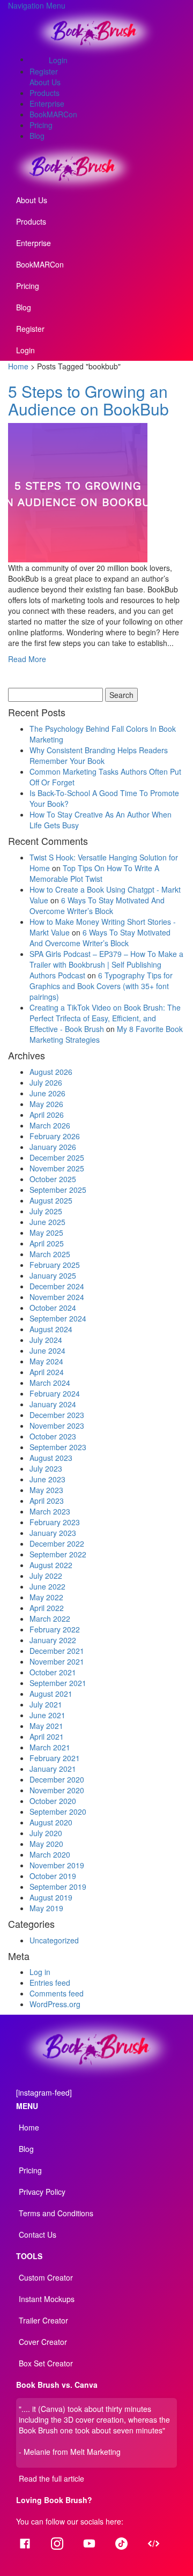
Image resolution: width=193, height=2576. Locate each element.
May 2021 (46, 1726)
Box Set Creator (46, 2363)
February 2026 (55, 1136)
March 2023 (50, 1511)
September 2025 (58, 1190)
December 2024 (57, 1286)
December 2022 (57, 1543)
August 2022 (51, 1565)
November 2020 (57, 1790)
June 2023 (47, 1479)
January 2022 (53, 1640)
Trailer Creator (43, 2320)
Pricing (41, 125)
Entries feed (50, 1983)
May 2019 (46, 1908)
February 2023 (55, 1522)
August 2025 (51, 1200)
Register (44, 71)
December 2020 (57, 1779)
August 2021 (51, 1694)
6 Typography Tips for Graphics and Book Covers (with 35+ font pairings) (101, 986)
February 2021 (55, 1758)
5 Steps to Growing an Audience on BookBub (88, 400)
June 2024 (47, 1350)
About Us (45, 82)
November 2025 (57, 1168)
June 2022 (47, 1586)
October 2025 (53, 1179)
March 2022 (50, 1619)
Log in (40, 1972)
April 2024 (47, 1372)
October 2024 (53, 1308)
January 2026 (53, 1147)
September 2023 (58, 1447)
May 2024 (46, 1361)
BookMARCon (53, 114)
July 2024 (46, 1340)
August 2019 (51, 1897)
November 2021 (57, 1661)
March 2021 (50, 1747)
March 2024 (50, 1383)
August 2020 (51, 1822)
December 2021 (57, 1651)
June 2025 (47, 1222)
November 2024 (57, 1297)
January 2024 (53, 1404)
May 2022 (46, 1597)
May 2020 (46, 1844)
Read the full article (51, 2478)
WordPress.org (55, 2004)
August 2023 (51, 1458)
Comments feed (57, 1993)
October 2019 (53, 1876)
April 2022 (47, 1608)
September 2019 (58, 1887)
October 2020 (53, 1801)
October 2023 (53, 1436)
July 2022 (46, 1576)
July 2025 (46, 1211)
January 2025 (53, 1275)
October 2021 (53, 1672)
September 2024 (58, 1318)
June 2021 (47, 1715)
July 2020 (46, 1833)
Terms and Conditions (56, 2213)
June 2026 (47, 1093)
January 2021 (53, 1769)
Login (58, 60)
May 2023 (46, 1490)
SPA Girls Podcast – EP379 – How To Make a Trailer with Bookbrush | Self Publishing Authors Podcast (106, 964)
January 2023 (53, 1533)
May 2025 (46, 1233)
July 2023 (46, 1468)
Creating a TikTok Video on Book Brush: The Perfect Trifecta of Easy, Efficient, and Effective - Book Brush (105, 1018)
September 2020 (58, 1812)
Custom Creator (46, 2277)
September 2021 (58, 1683)
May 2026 (46, 1104)
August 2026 (51, 1072)
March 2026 (50, 1125)
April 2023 (47, 1501)
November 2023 (57, 1426)
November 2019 (57, 1865)
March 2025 (50, 1254)
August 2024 (51, 1329)
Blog (37, 136)
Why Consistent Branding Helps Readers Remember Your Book (99, 755)
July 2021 (46, 1704)
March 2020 (50, 1854)
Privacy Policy (42, 2192)
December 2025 (57, 1157)
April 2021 (47, 1736)
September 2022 (58, 1554)
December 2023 (57, 1415)
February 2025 (55, 1265)
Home (18, 366)
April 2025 (47, 1243)
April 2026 (47, 1115)
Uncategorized (54, 1940)
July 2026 (46, 1082)
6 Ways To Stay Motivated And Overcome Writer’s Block (97, 905)
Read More (27, 659)
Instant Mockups (47, 2299)
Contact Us (38, 2234)
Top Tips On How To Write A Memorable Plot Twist (94, 873)
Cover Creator (43, 2342)
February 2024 (55, 1393)
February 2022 (55, 1629)
